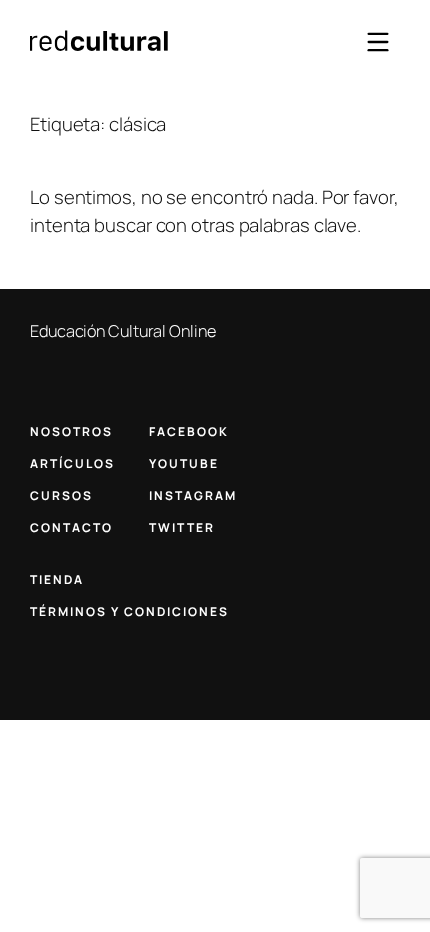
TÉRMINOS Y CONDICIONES (129, 611)
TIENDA (57, 579)
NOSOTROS (71, 431)
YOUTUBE (184, 463)
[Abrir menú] (378, 42)
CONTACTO (71, 527)
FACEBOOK (189, 431)
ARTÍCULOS (72, 463)
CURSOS (61, 495)
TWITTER (182, 527)
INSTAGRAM (193, 495)
